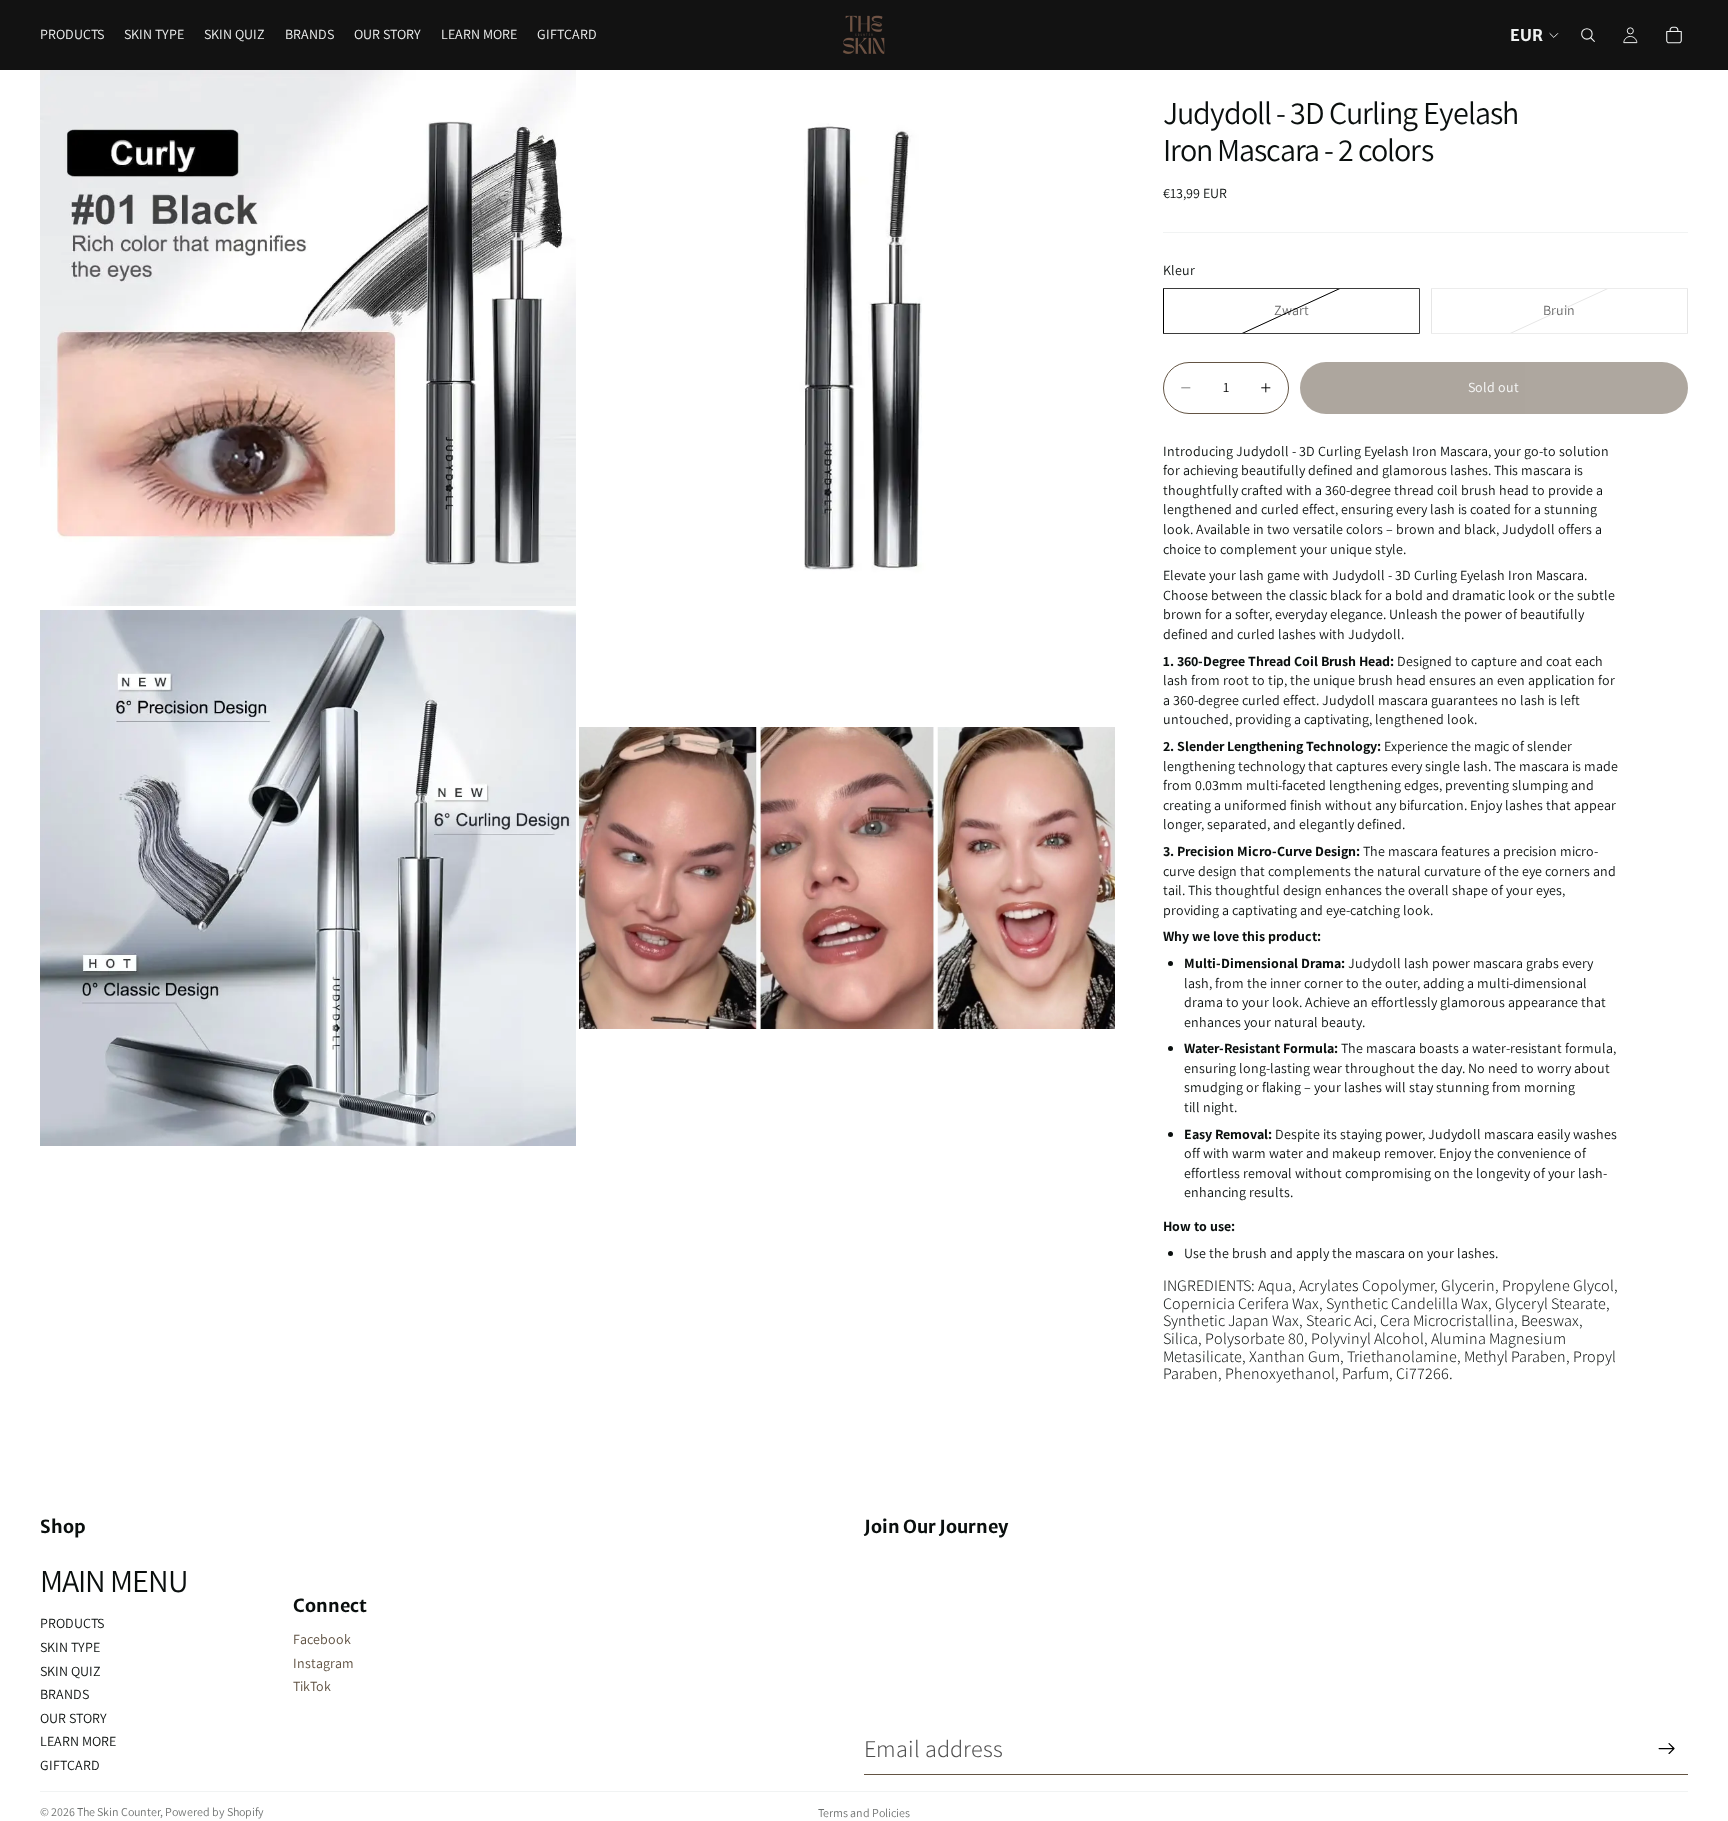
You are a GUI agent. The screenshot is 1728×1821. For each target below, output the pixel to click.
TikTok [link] (312, 1686)
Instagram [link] (323, 1663)
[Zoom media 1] (308, 338)
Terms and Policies (864, 1812)
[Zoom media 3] (308, 878)
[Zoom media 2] (847, 338)
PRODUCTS (72, 1623)
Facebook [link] (322, 1639)
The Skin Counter (118, 1811)
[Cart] (1674, 35)
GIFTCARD (70, 1765)
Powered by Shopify (214, 1811)
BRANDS (64, 1694)
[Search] (1588, 35)
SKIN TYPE (70, 1647)
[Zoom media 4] (847, 878)
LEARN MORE (78, 1741)
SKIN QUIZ (70, 1671)
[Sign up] (1667, 1749)
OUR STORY (73, 1718)
